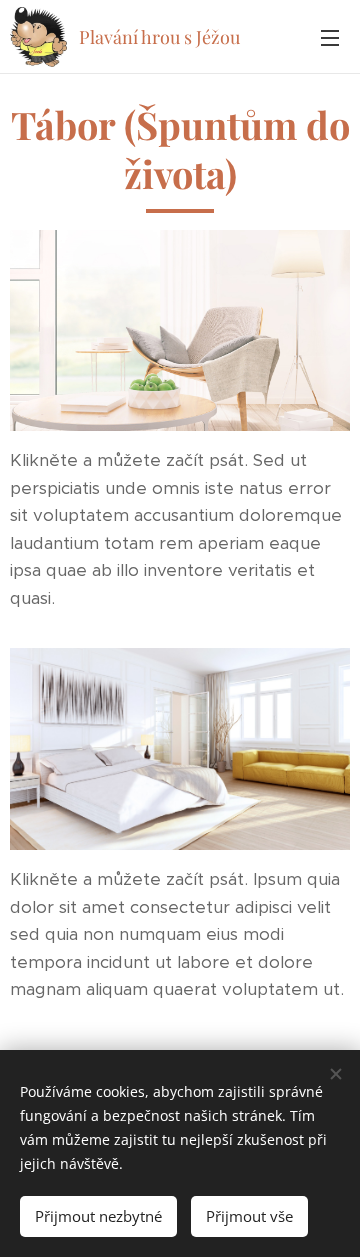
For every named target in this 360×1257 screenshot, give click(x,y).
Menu (330, 37)
